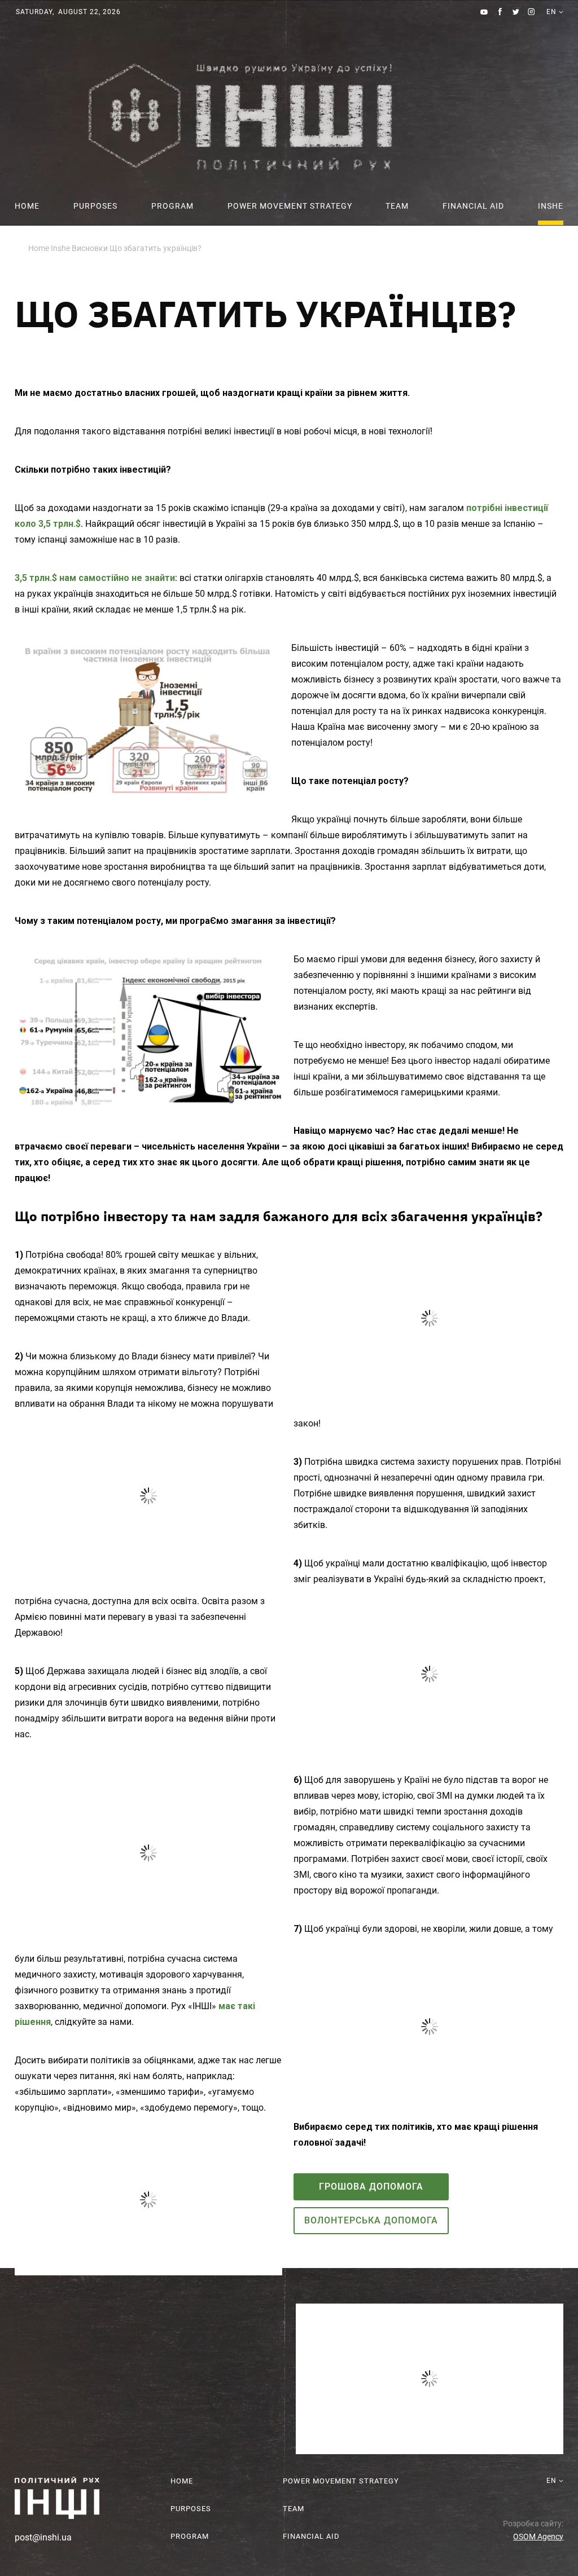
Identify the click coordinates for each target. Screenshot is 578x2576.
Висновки (90, 248)
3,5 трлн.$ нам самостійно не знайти (95, 578)
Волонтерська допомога (371, 2219)
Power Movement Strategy (290, 206)
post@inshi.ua (43, 2536)
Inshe (551, 206)
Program (172, 206)
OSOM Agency (538, 2535)
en (551, 36)
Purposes (95, 206)
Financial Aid (473, 206)
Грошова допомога (371, 2185)
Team (397, 206)
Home (27, 206)
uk (551, 25)
